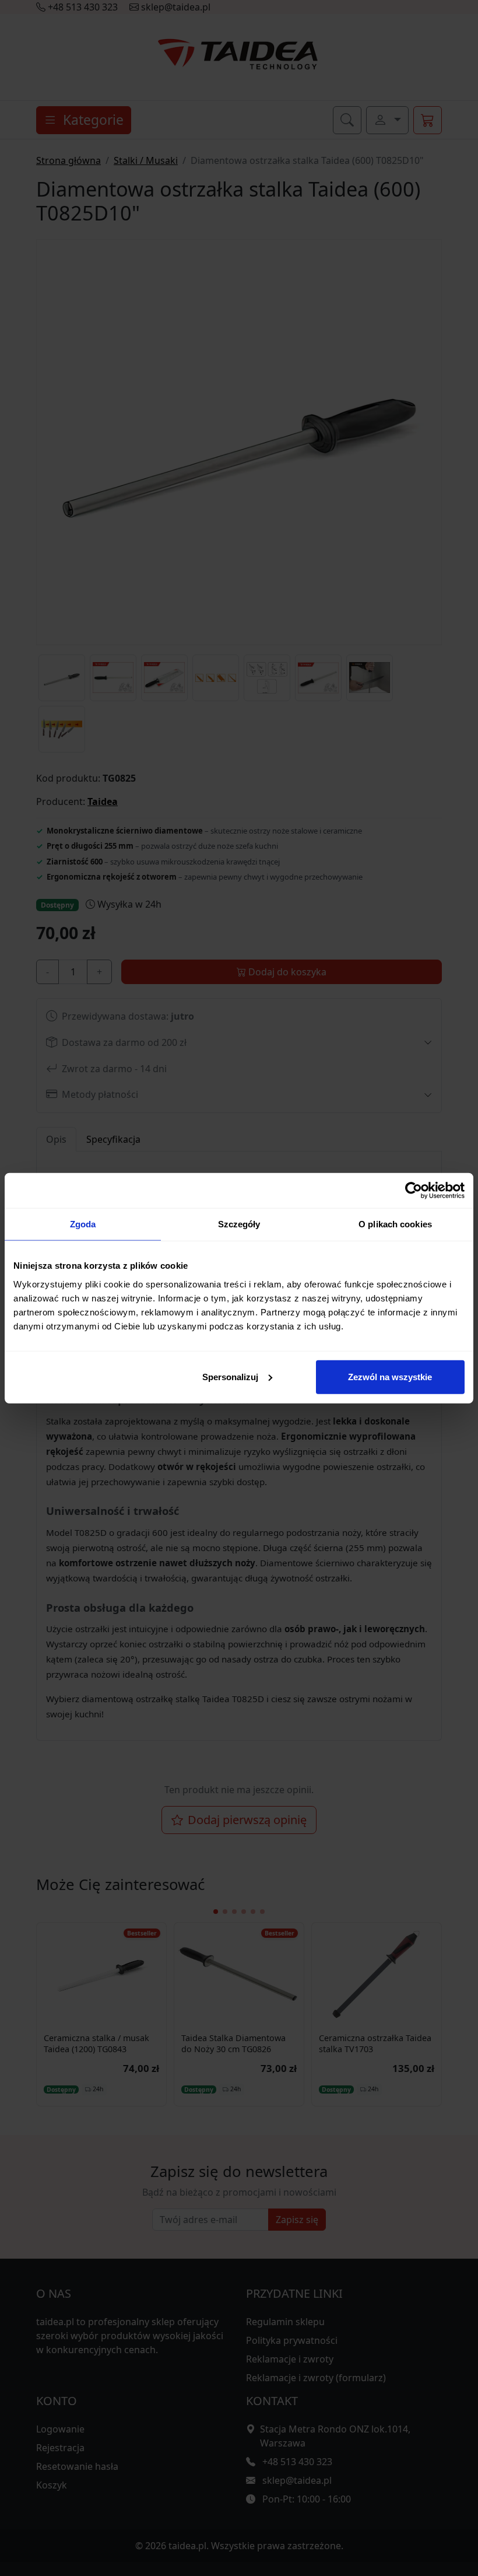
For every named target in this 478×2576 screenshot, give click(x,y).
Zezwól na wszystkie (390, 1376)
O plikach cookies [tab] (395, 1224)
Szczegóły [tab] (239, 1224)
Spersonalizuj (230, 1376)
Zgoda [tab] (83, 1224)
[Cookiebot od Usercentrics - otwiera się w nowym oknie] (414, 1191)
